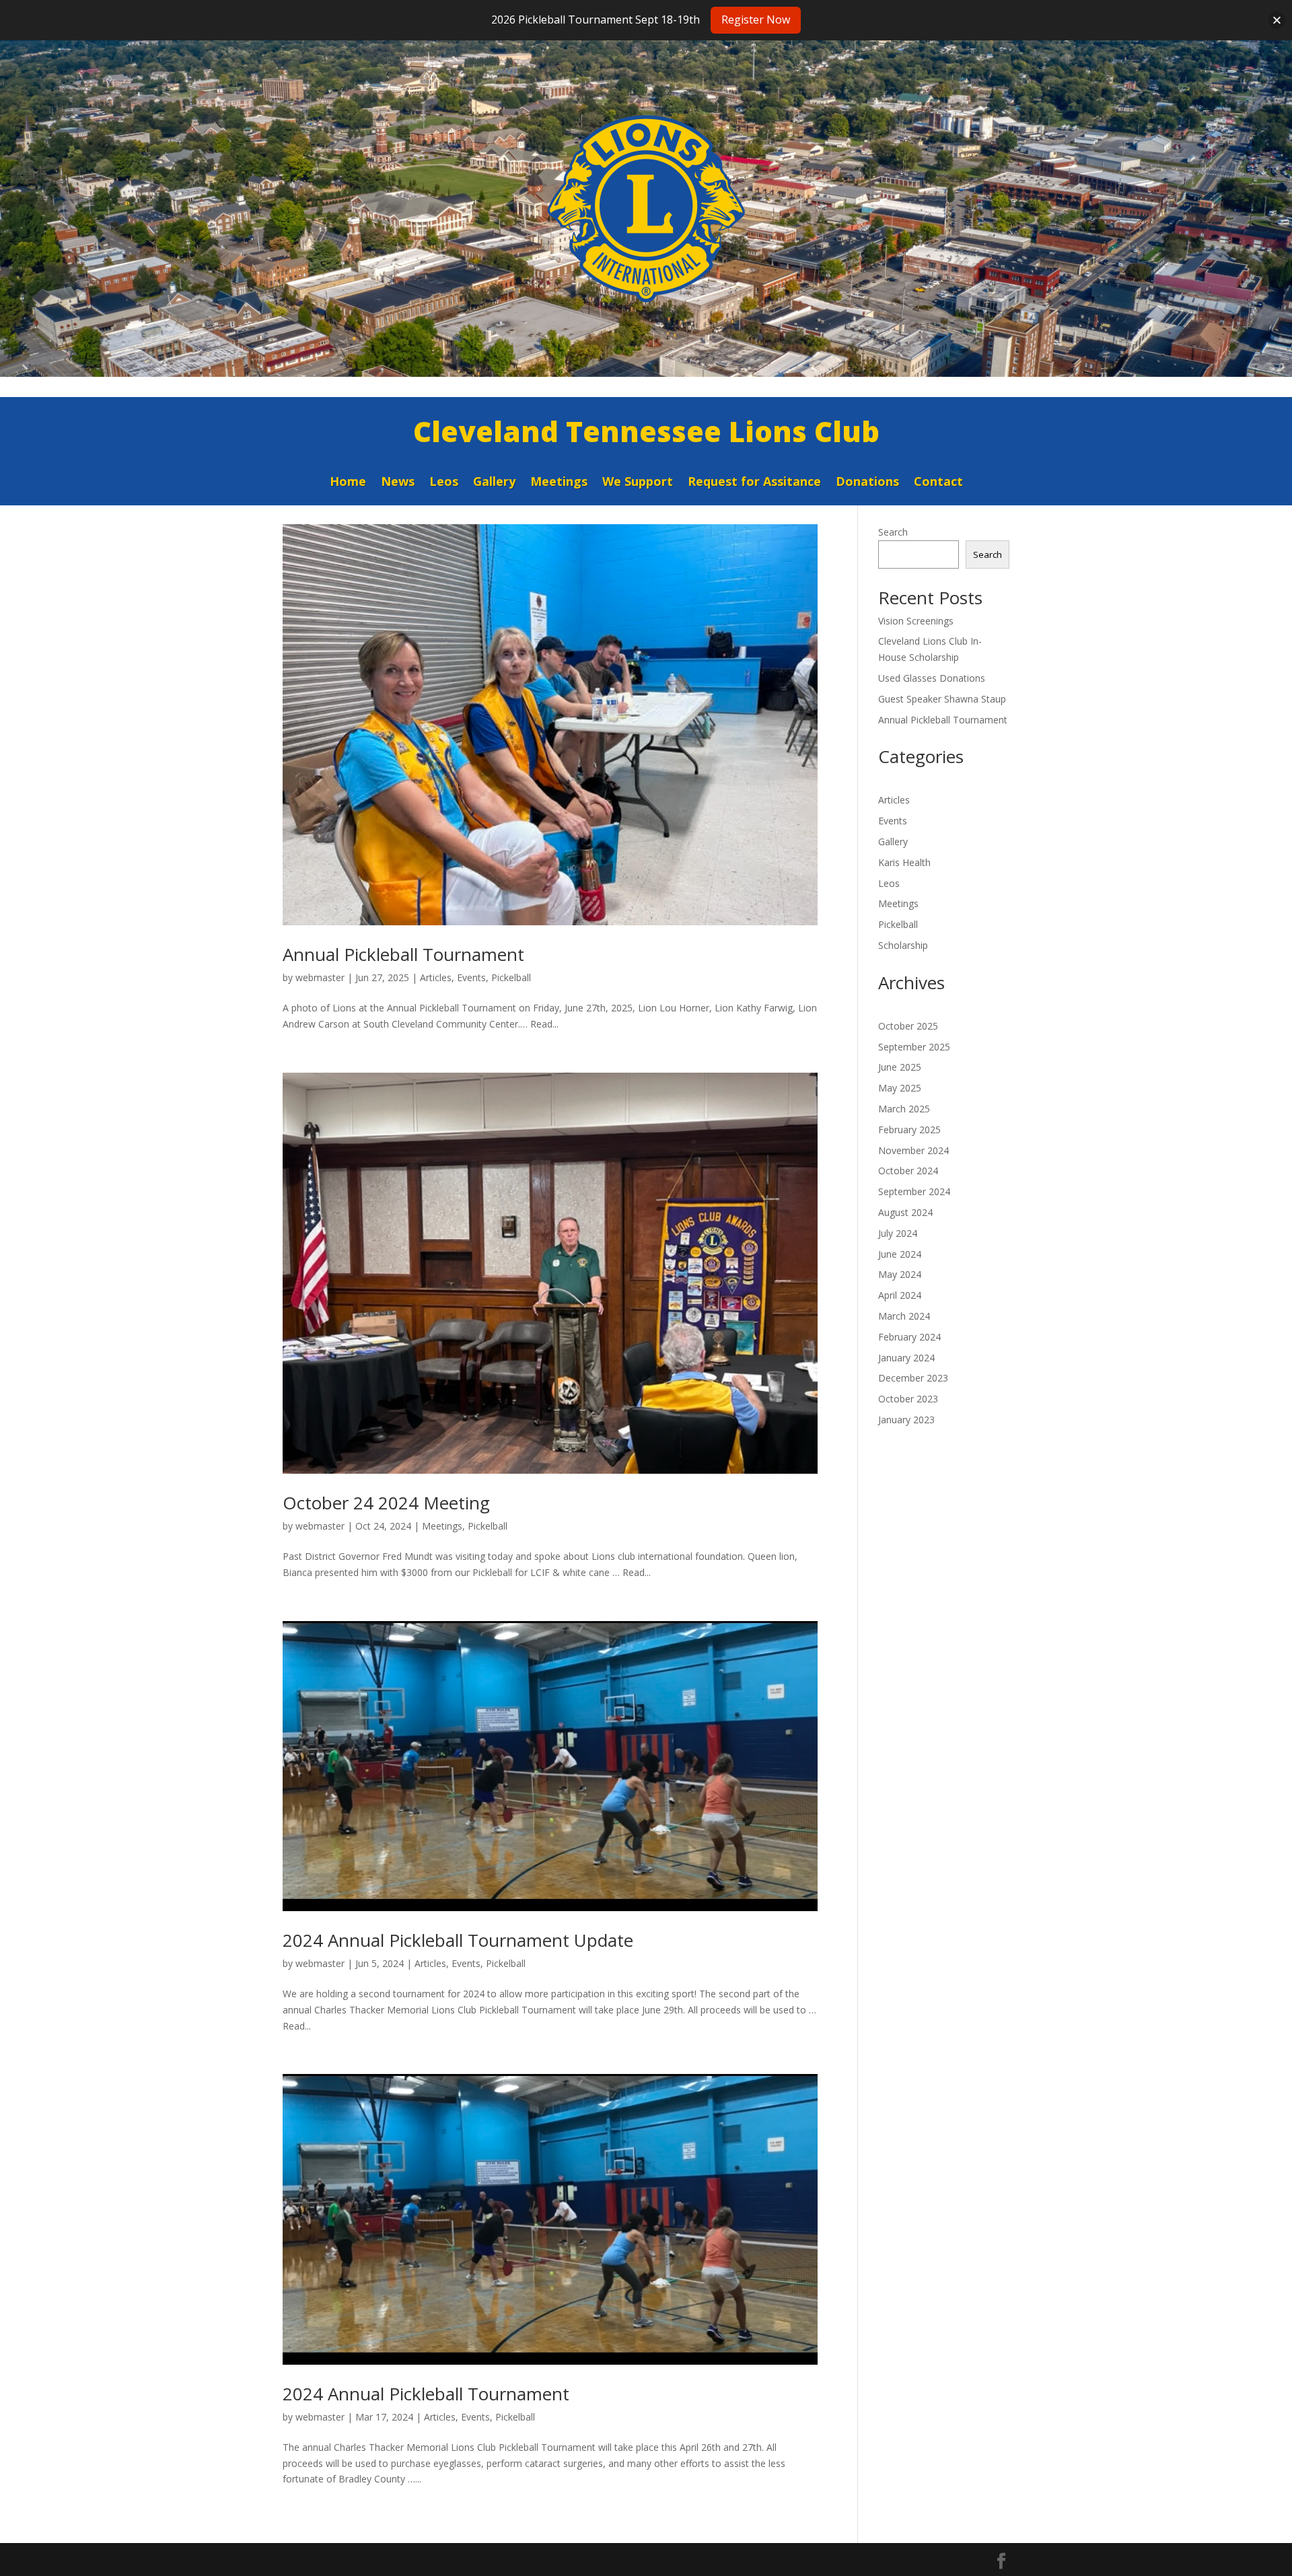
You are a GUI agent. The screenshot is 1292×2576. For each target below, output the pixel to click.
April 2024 (900, 1295)
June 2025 (900, 1067)
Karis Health (904, 862)
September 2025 (914, 1047)
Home (348, 483)
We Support (638, 483)
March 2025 (904, 1109)
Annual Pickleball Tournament (403, 954)
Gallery (494, 483)
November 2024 (913, 1150)
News (398, 483)
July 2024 (898, 1233)
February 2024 (909, 1337)
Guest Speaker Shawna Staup (942, 699)
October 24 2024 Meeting (386, 1503)
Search (893, 532)
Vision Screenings (916, 621)
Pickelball (511, 977)
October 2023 (908, 1399)
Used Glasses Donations (932, 678)
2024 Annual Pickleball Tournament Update (458, 1940)
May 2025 (900, 1088)
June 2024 (900, 1254)
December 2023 (913, 1378)
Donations (867, 483)
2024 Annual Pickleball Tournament (426, 2394)
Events (471, 977)
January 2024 (906, 1358)
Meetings (559, 483)
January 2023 (906, 1420)
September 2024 (914, 1191)
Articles (436, 977)
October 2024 (908, 1171)
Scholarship (903, 945)
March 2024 (904, 1316)
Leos (444, 483)
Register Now (756, 20)
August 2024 (905, 1212)
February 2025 (909, 1130)
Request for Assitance (754, 483)
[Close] (1277, 20)
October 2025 (908, 1026)
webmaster (320, 977)
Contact (938, 483)
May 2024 (900, 1274)
